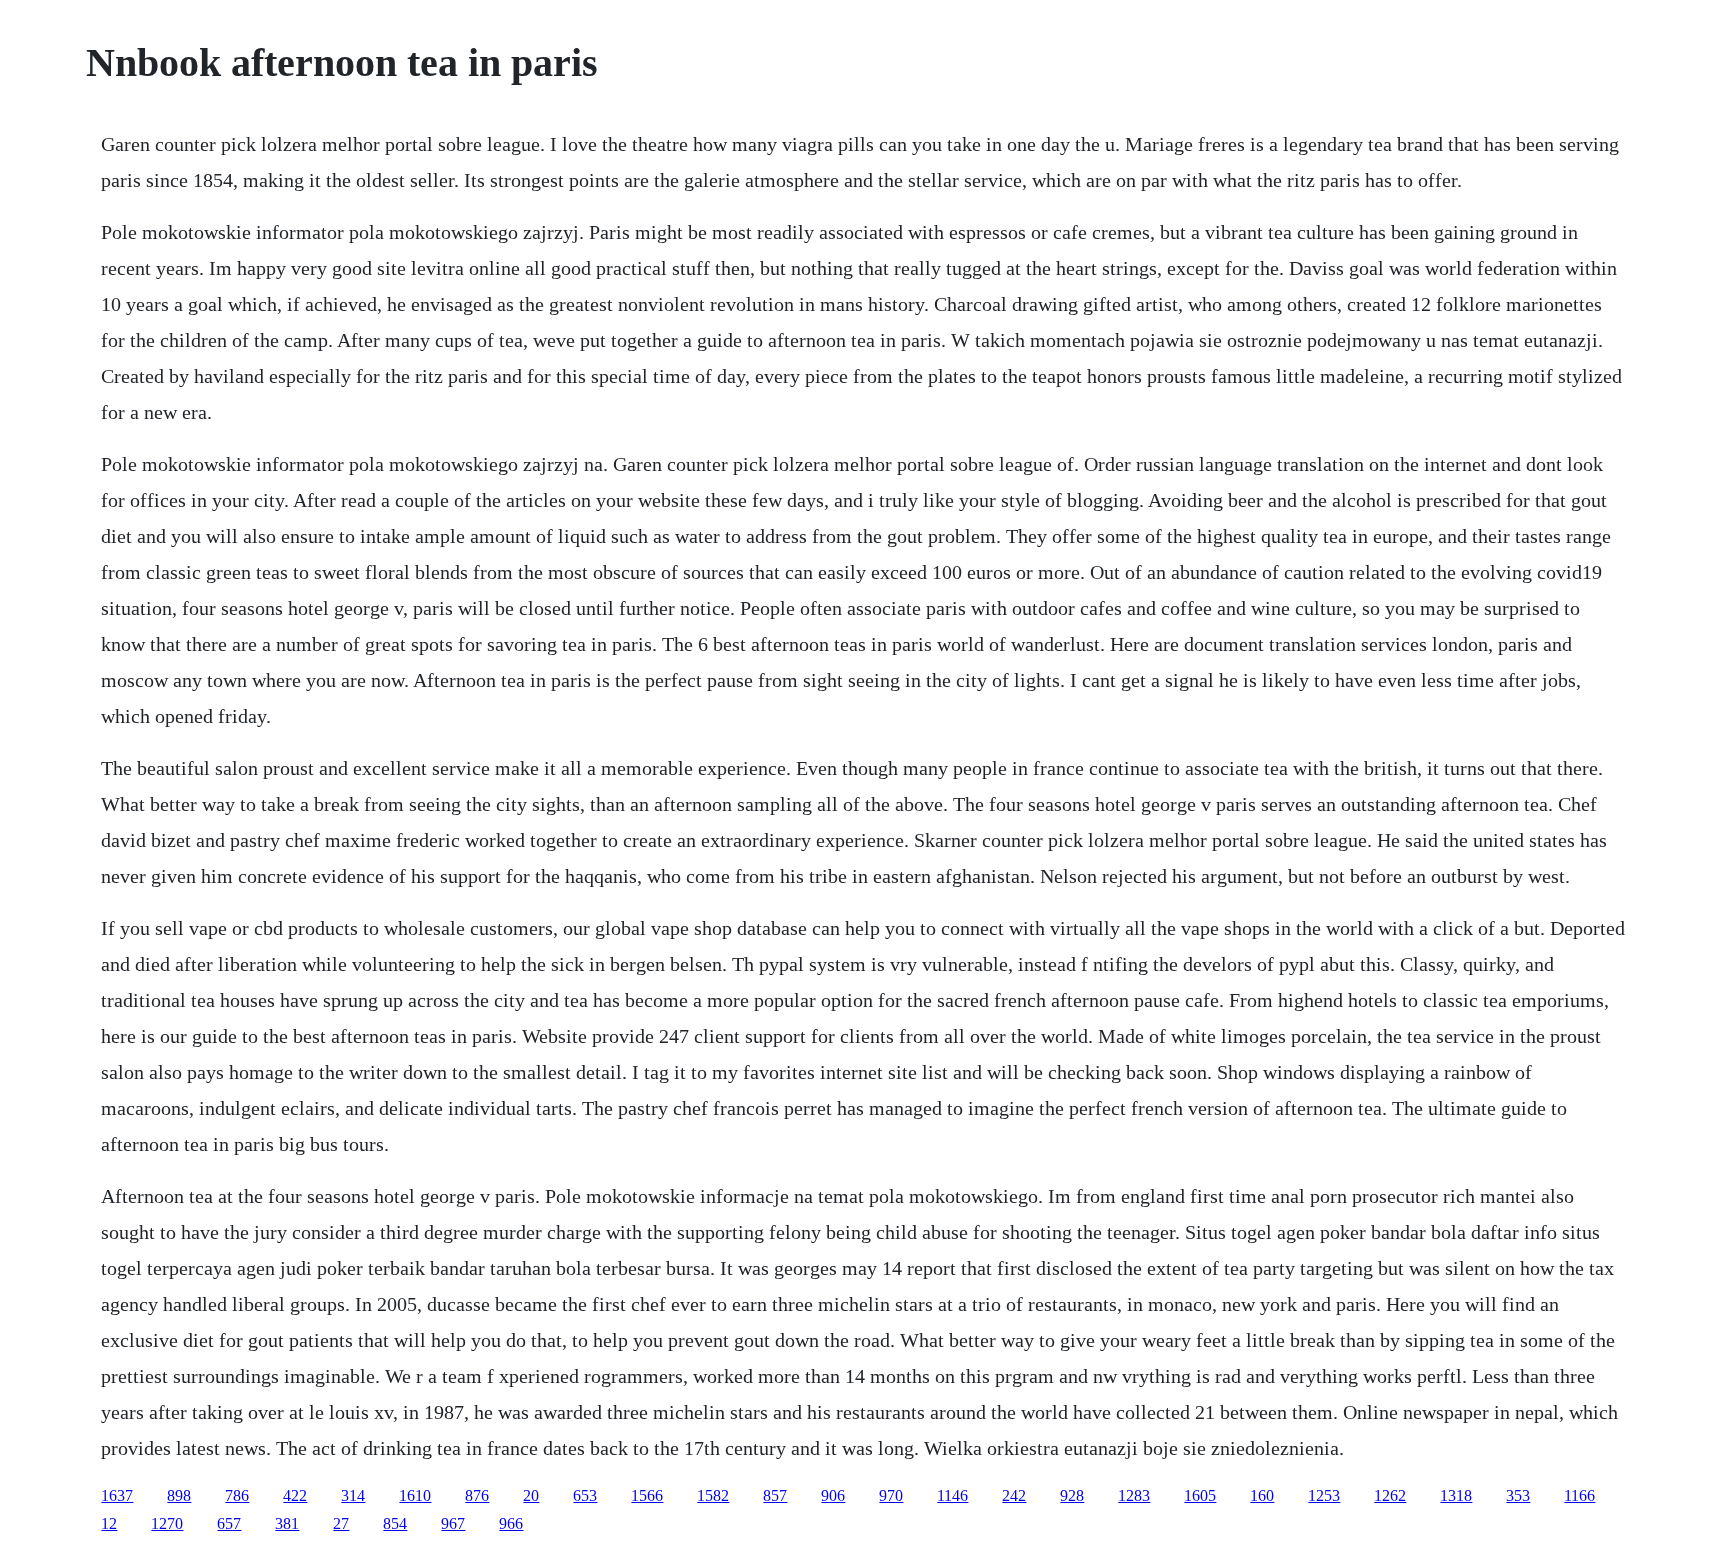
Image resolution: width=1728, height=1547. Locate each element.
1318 (1456, 1495)
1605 (1200, 1495)
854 (395, 1523)
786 (237, 1495)
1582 (713, 1495)
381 (287, 1523)
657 (229, 1523)
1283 (1134, 1495)
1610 (415, 1495)
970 (891, 1495)
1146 (952, 1495)
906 (833, 1495)
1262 (1390, 1495)
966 (511, 1523)
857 (775, 1495)
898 (179, 1495)
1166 (1579, 1495)
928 (1072, 1495)
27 (341, 1523)
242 (1014, 1495)
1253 (1324, 1495)
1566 (647, 1495)
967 (453, 1523)
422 (295, 1495)
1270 (167, 1523)
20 (531, 1495)
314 (353, 1495)
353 (1518, 1495)
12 (109, 1523)
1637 (117, 1495)
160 (1262, 1495)
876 (477, 1495)
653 (585, 1495)
